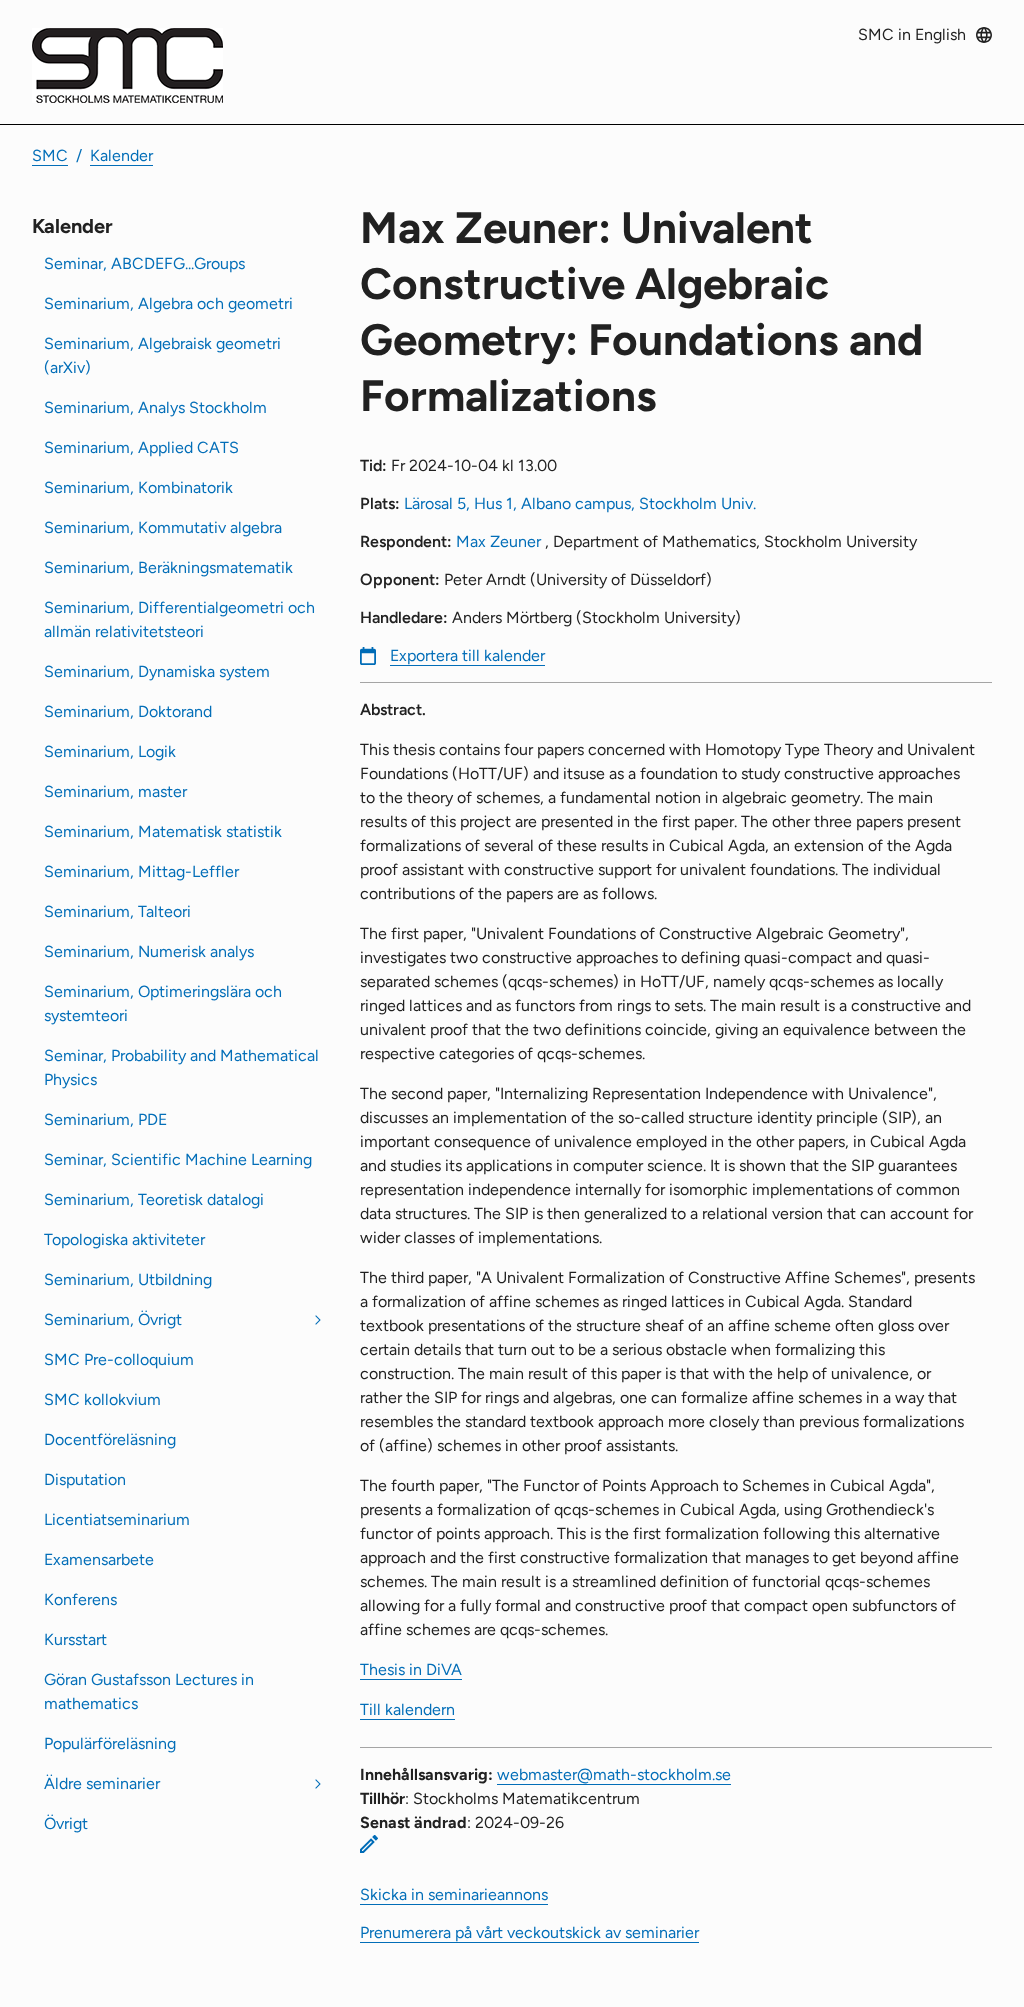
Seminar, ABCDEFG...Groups (144, 263)
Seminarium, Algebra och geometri (168, 303)
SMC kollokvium (102, 1399)
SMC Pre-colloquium (119, 1359)
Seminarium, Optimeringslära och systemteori (163, 1003)
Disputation (85, 1479)
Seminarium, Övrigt (113, 1319)
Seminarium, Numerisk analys (149, 951)
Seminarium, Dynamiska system (157, 671)
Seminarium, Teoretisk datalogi (154, 1199)
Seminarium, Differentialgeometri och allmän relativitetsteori (179, 619)
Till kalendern (407, 1709)
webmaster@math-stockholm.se (614, 1774)
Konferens (80, 1599)
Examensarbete (99, 1559)
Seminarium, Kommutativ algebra (163, 527)
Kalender (121, 155)
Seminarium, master (115, 791)
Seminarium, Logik (110, 751)
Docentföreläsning (110, 1439)
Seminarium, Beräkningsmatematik (168, 567)
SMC (50, 155)
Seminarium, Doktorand (128, 711)
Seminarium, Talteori (117, 911)
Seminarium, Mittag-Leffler (141, 871)
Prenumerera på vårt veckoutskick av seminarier (529, 1932)
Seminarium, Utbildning (128, 1279)
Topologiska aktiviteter (124, 1239)
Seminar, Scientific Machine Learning (178, 1159)
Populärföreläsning (110, 1743)
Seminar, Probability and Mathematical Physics (181, 1067)
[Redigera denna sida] (369, 1844)
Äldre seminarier (102, 1783)
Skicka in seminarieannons (454, 1894)
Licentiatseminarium (117, 1519)
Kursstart (75, 1639)
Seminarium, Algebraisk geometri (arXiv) (162, 355)
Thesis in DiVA (411, 1669)
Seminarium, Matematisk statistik (163, 831)
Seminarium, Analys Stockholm (155, 407)
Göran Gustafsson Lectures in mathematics (149, 1691)
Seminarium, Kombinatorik (138, 487)
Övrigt (66, 1823)
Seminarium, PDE (105, 1119)
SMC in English (912, 34)
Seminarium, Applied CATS (141, 447)
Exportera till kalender (467, 655)
